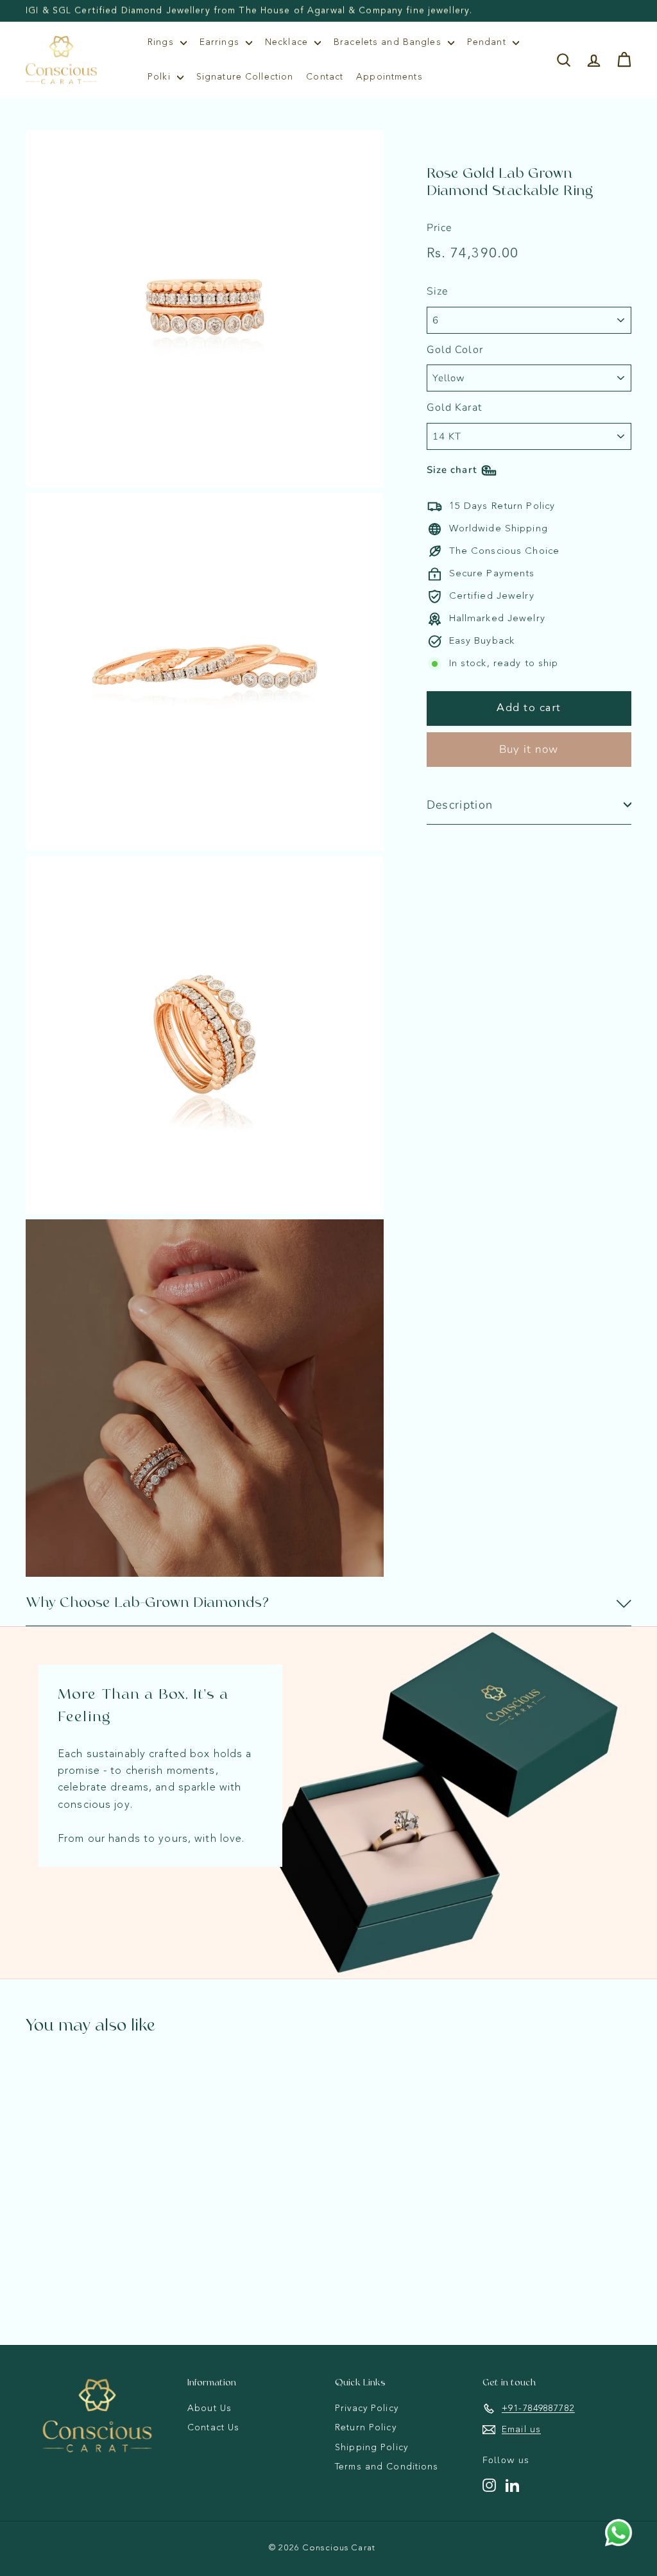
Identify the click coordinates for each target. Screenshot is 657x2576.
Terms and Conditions (387, 2467)
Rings (162, 42)
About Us (209, 2409)
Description (460, 805)
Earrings (221, 42)
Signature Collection (245, 77)
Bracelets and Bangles (389, 42)
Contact (325, 77)
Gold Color (455, 350)
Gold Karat (454, 408)
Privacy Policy (367, 2409)
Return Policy (366, 2428)
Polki (161, 77)
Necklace (288, 42)
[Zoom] (205, 309)
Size (438, 291)
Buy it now (529, 749)
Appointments (389, 77)
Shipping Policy (371, 2448)
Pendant (488, 42)
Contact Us (213, 2428)
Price (439, 228)
